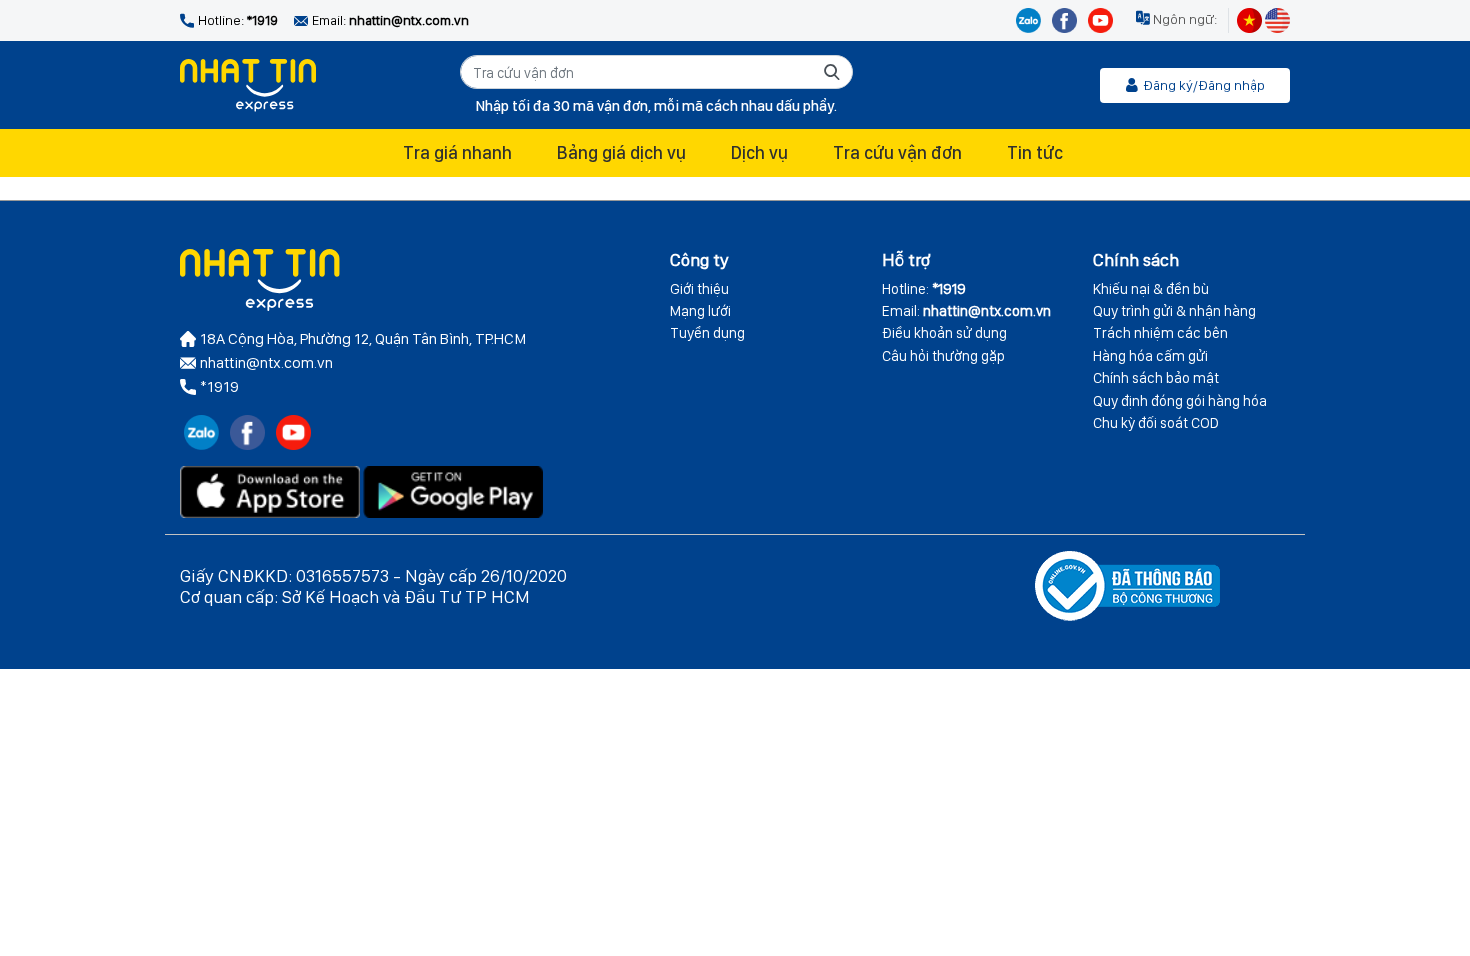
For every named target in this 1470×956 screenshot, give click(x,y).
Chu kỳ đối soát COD (1156, 423)
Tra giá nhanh (457, 152)
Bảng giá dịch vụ (621, 152)
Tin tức (1035, 152)
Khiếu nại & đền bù (1151, 289)
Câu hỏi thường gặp (943, 356)
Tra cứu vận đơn (897, 152)
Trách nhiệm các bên (1160, 333)
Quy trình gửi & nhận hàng (1174, 311)
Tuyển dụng (707, 333)
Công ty (699, 259)
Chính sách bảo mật (1156, 378)
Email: (966, 311)
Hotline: (924, 289)
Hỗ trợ (906, 259)
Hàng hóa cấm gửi (1150, 356)
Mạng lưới (700, 311)
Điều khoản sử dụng (944, 333)
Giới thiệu (699, 289)
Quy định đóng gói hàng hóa (1180, 401)
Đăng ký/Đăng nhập (1204, 85)
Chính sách (1136, 259)
